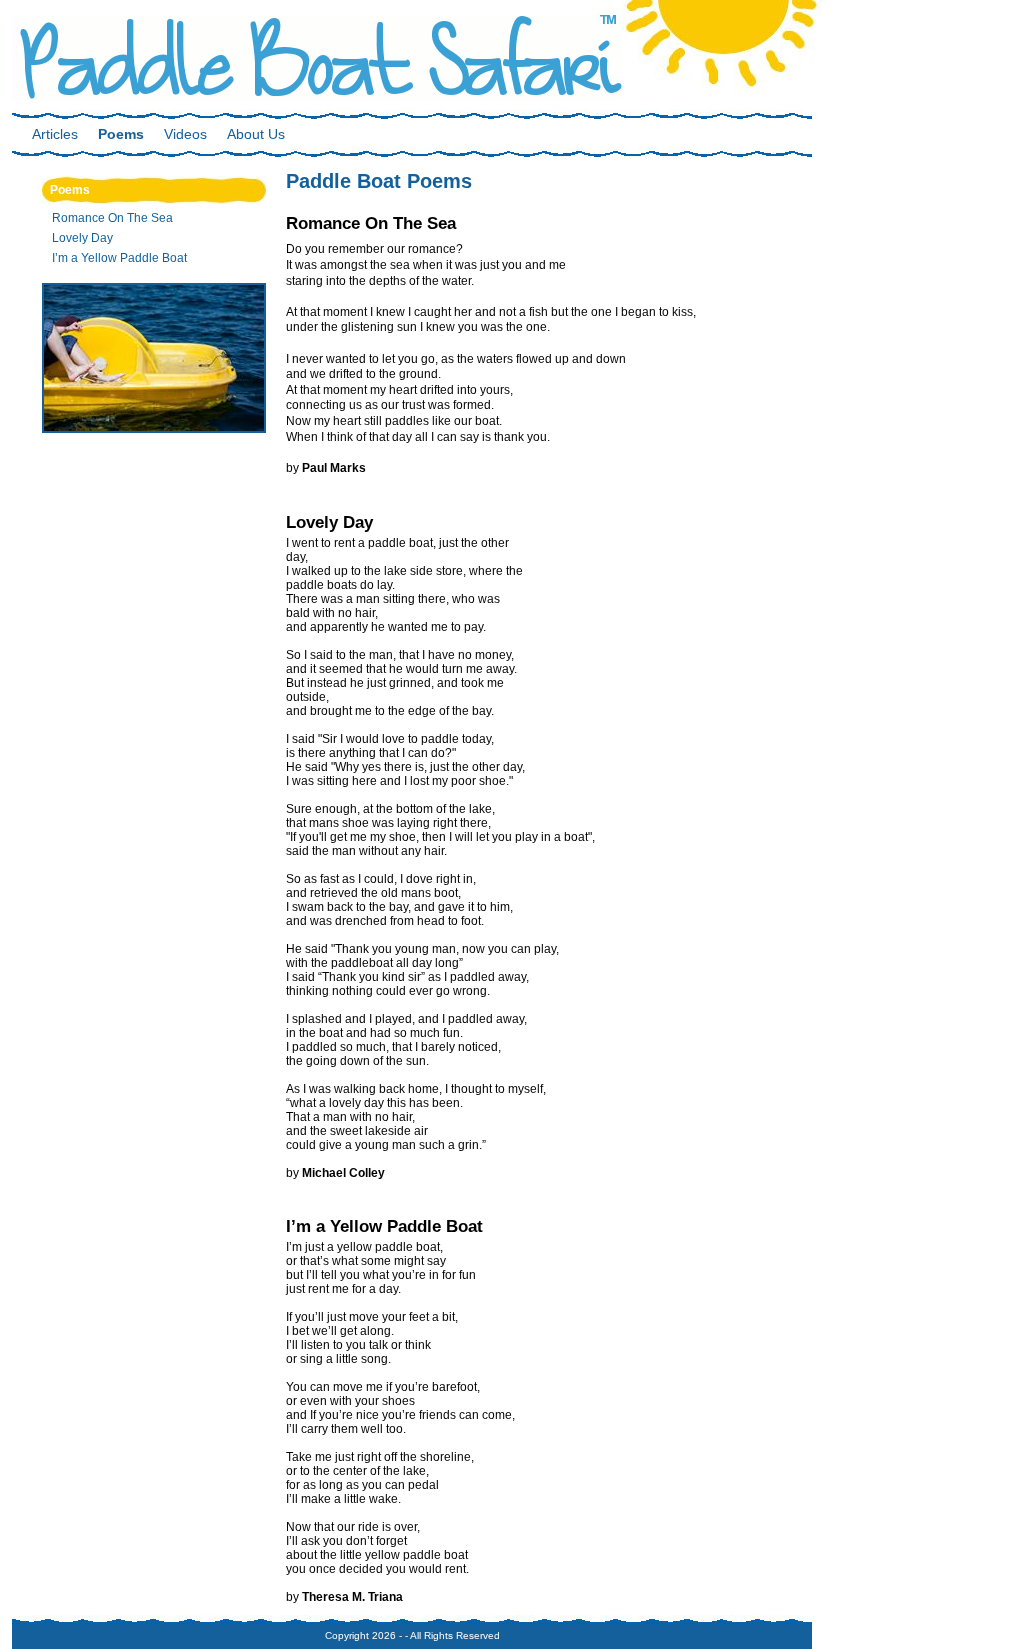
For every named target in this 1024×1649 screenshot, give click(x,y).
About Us (256, 134)
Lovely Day (82, 238)
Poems (121, 134)
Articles (55, 134)
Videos (185, 134)
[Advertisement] (927, 495)
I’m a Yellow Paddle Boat (119, 258)
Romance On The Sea (112, 218)
